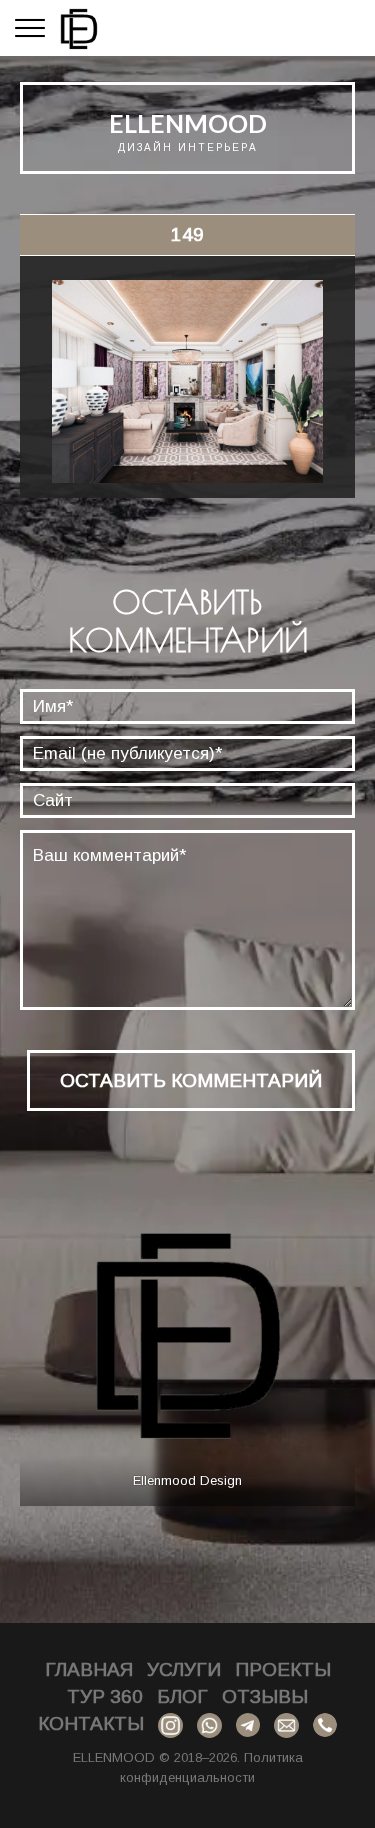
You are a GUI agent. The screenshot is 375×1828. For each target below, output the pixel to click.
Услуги (184, 1669)
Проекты (283, 1669)
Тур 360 (105, 1696)
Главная (89, 1669)
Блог (182, 1696)
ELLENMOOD (188, 123)
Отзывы (265, 1696)
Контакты (91, 1723)
